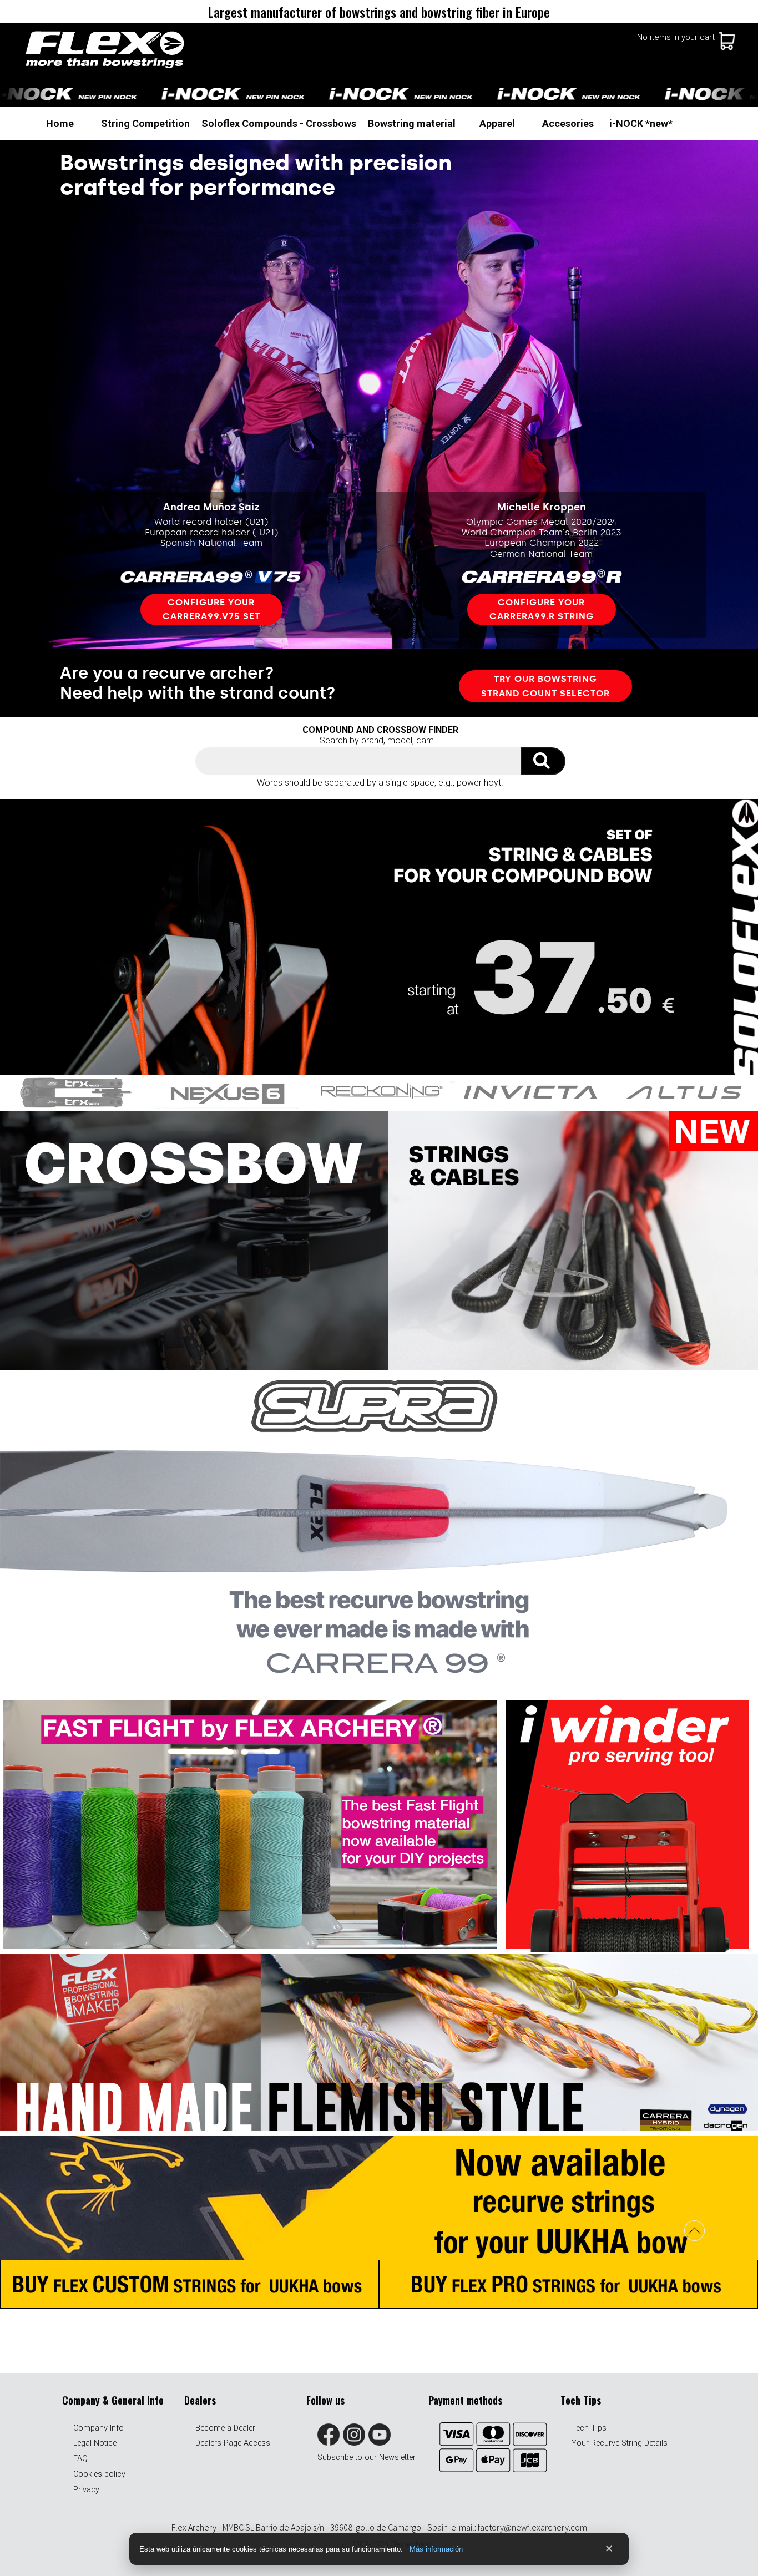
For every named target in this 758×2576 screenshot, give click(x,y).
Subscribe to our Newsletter (367, 2458)
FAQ (80, 2459)
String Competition (145, 123)
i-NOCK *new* (641, 123)
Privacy (86, 2490)
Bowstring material (412, 123)
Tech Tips (589, 2428)
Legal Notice (95, 2443)
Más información (436, 2549)
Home (60, 123)
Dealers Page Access (233, 2443)
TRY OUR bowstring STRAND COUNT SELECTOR (545, 686)
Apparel (497, 123)
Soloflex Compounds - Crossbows (279, 123)
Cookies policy (99, 2474)
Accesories (568, 123)
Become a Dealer (225, 2428)
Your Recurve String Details (620, 2443)
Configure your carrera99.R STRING (542, 609)
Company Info (98, 2428)
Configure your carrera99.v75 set (211, 609)
